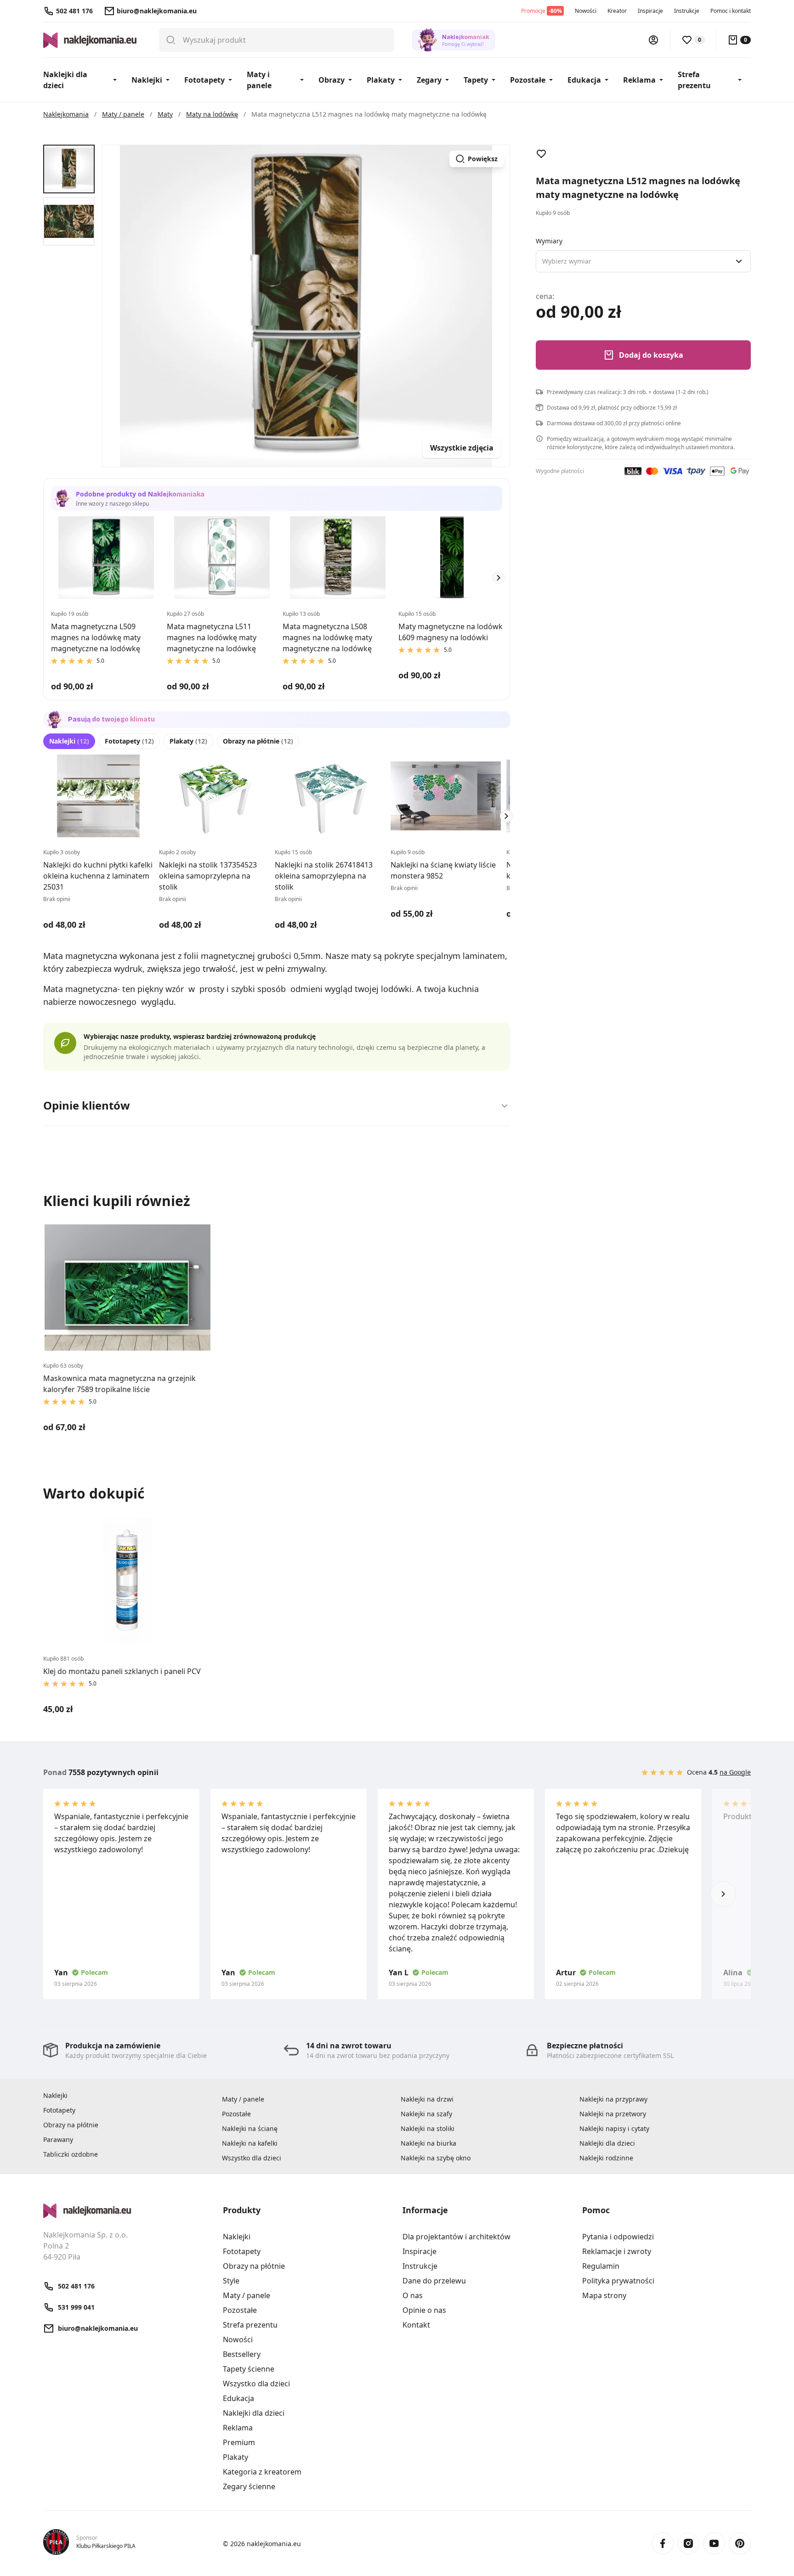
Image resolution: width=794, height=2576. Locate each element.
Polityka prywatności (618, 2281)
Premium (239, 2442)
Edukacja (584, 80)
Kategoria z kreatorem (262, 2472)
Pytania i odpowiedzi (618, 2237)
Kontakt (416, 2325)
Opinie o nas (424, 2310)
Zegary (429, 80)
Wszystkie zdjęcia (462, 448)
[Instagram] (688, 2543)
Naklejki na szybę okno (436, 2158)
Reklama (639, 80)
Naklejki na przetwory (613, 2114)
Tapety (476, 80)
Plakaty (381, 80)
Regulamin (601, 2266)
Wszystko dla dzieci (252, 2158)
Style (231, 2281)
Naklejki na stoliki (428, 2128)
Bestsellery (242, 2354)
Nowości (586, 11)
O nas (413, 2295)
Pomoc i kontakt (731, 11)
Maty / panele (243, 2099)
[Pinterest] (740, 2543)
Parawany (58, 2139)
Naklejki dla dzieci (65, 80)
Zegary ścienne (249, 2486)
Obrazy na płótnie (258, 741)
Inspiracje (650, 11)
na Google (735, 1772)
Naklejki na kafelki (250, 2143)
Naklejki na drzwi (427, 2099)
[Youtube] (714, 2543)
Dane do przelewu (434, 2281)
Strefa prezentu (694, 80)
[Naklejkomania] (128, 2211)
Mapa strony (604, 2295)
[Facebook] (663, 2543)
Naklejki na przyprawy (613, 2099)
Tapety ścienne (249, 2369)
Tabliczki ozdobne (71, 2154)
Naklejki (147, 80)
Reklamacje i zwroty (617, 2251)
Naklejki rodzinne (606, 2158)
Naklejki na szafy (426, 2114)
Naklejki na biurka (428, 2143)
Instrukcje (687, 11)
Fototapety (204, 80)
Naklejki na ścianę (250, 2128)
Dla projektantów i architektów (457, 2237)
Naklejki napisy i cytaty (614, 2128)
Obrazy (332, 80)
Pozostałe (528, 80)
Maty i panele (259, 80)
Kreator (617, 11)
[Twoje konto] (653, 40)
